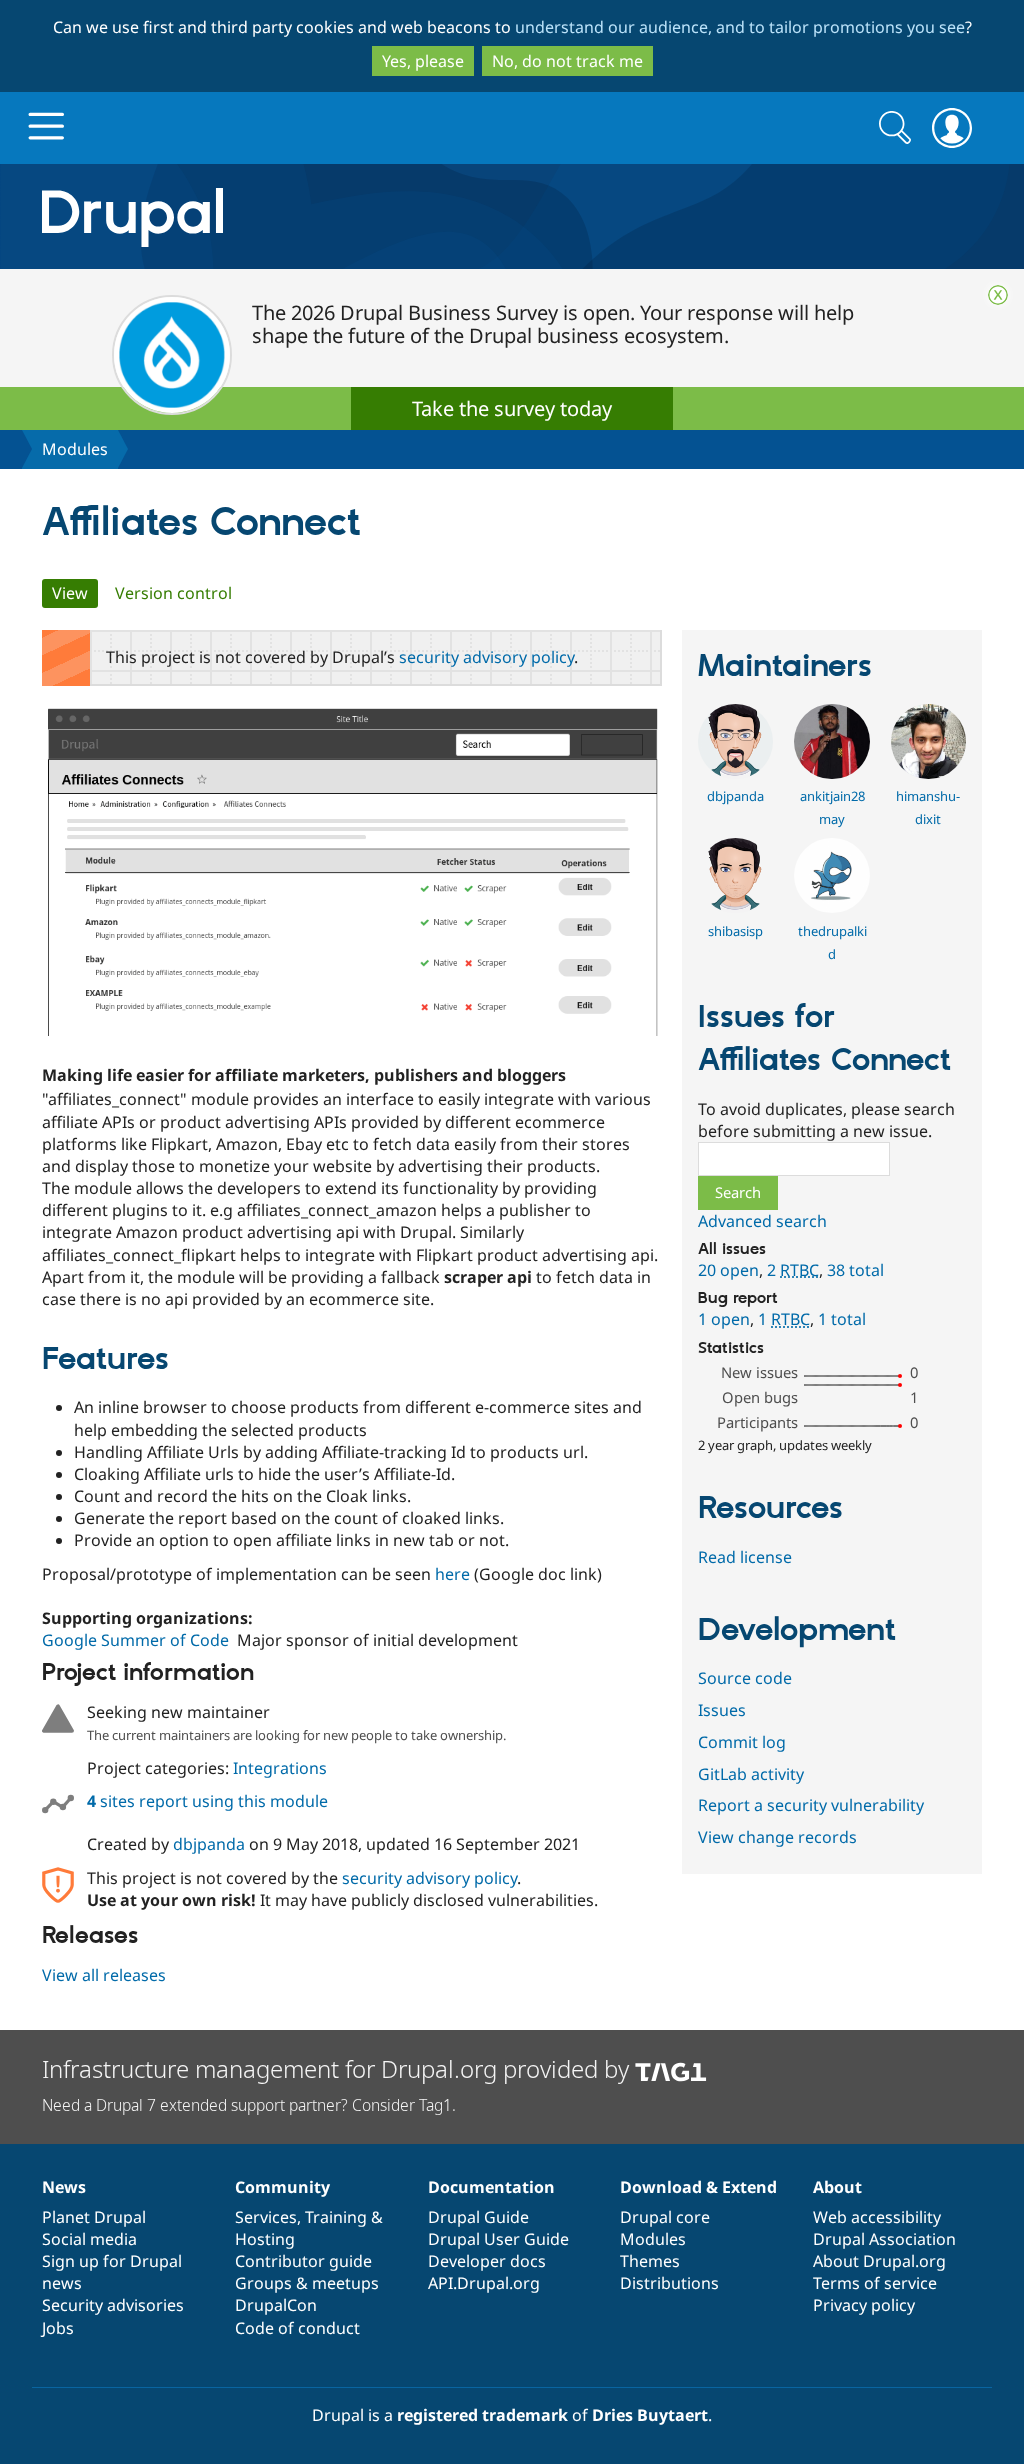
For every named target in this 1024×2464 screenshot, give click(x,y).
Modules (75, 449)
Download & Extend (698, 2187)
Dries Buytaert (650, 2415)
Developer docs (487, 2261)
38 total (855, 1270)
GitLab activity (751, 1774)
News (64, 2187)
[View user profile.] (735, 773)
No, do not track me (567, 61)
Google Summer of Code (135, 1640)
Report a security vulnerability (811, 1805)
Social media (89, 2239)
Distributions (669, 2283)
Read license (745, 1557)
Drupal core (665, 2217)
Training (336, 2217)
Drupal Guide (478, 2217)
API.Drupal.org (484, 2283)
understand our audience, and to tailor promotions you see (740, 27)
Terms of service (875, 2283)
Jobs (58, 2328)
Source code (745, 1678)
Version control (173, 593)
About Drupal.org (879, 2261)
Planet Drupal (94, 2217)
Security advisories (113, 2305)
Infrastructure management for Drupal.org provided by (338, 2068)
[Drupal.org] (311, 216)
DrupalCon (276, 2305)
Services (266, 2217)
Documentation (491, 2187)
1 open (724, 1319)
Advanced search (762, 1221)
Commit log (742, 1742)
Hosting (265, 2239)
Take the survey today (512, 408)
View (75, 593)
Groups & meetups (307, 2283)
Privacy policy (864, 2305)
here (452, 1574)
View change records (777, 1837)
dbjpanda (209, 1844)
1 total (842, 1319)
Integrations (280, 1768)
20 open (728, 1270)
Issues (722, 1710)
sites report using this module (207, 1801)
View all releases (104, 1975)
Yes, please (423, 61)
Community (282, 2187)
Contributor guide (303, 2261)
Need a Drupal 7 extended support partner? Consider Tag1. (249, 2105)
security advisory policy (486, 657)
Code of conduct (297, 2328)
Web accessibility (877, 2217)
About (837, 2187)
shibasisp (735, 931)
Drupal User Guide (498, 2239)
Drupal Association (884, 2239)
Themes (650, 2261)
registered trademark (482, 2415)
